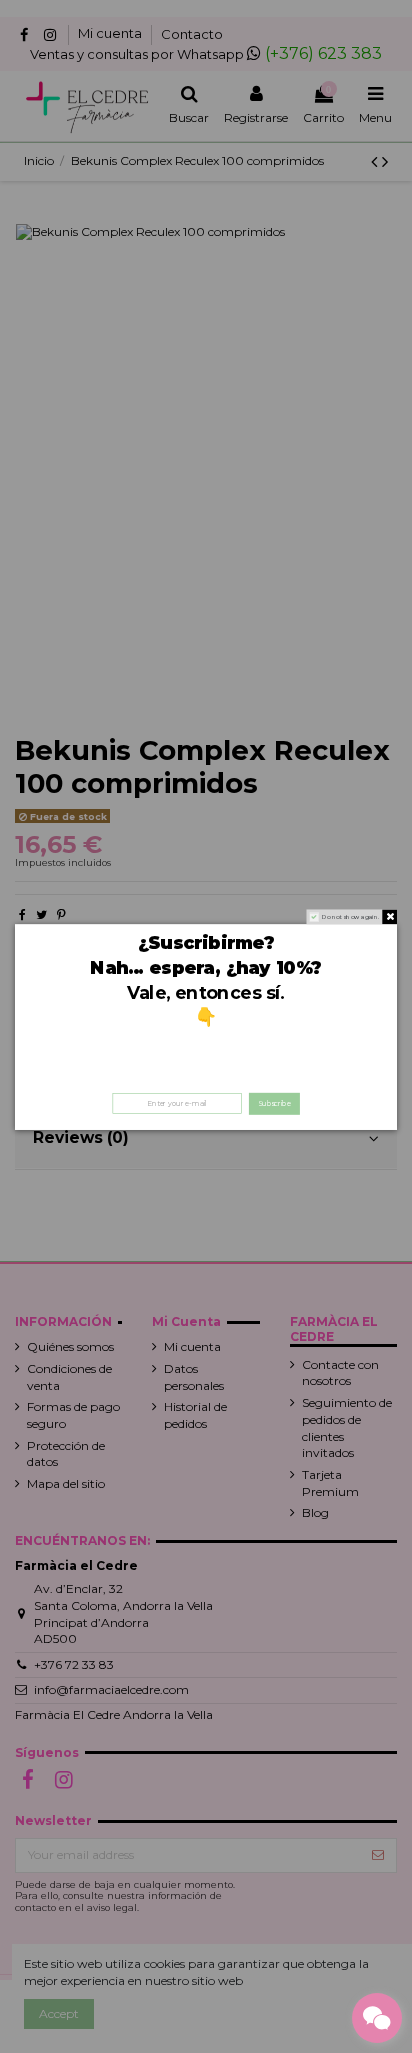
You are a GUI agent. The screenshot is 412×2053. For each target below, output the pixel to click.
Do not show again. (350, 916)
